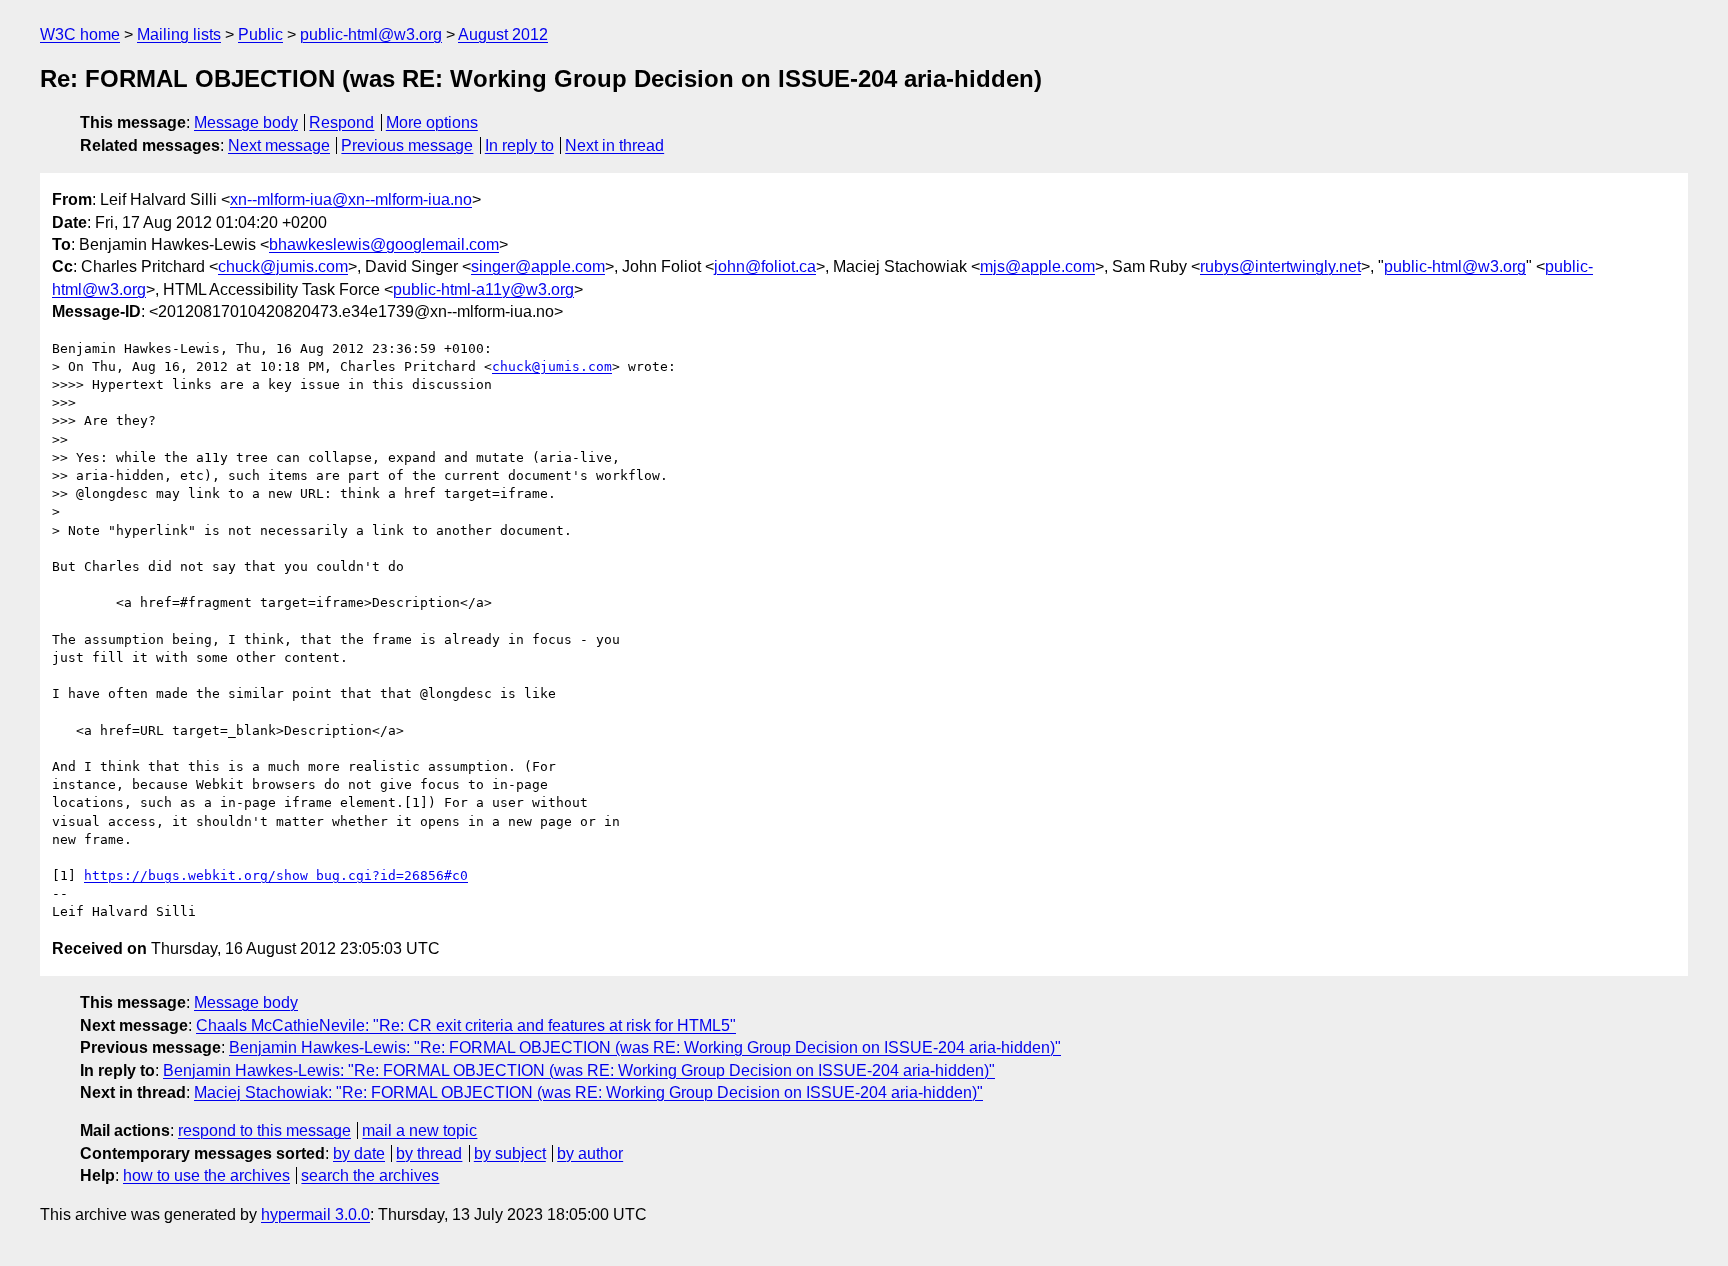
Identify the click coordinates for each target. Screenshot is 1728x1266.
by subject (510, 1153)
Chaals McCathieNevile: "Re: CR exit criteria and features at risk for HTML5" (466, 1025)
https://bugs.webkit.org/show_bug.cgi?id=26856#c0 (276, 875)
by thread (429, 1153)
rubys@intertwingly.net (1280, 266)
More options (432, 122)
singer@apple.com (538, 266)
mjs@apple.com (1037, 266)
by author (590, 1153)
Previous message (407, 145)
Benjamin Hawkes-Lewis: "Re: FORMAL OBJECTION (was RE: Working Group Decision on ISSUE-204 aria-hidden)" (645, 1047)
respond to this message (264, 1130)
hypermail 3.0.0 (315, 1214)
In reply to (519, 145)
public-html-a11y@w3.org (483, 289)
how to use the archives (206, 1175)
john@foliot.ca (765, 266)
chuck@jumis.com (283, 266)
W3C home (80, 34)
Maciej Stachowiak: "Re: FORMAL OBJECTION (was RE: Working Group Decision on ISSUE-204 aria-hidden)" (588, 1092)
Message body (246, 122)
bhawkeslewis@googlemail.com (384, 244)
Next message (279, 145)
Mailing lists (179, 34)
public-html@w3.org (371, 34)
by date (359, 1153)
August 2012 (503, 34)
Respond (341, 122)
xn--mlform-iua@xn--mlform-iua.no (351, 199)
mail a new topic (419, 1130)
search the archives (370, 1175)
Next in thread (614, 145)
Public (260, 34)
